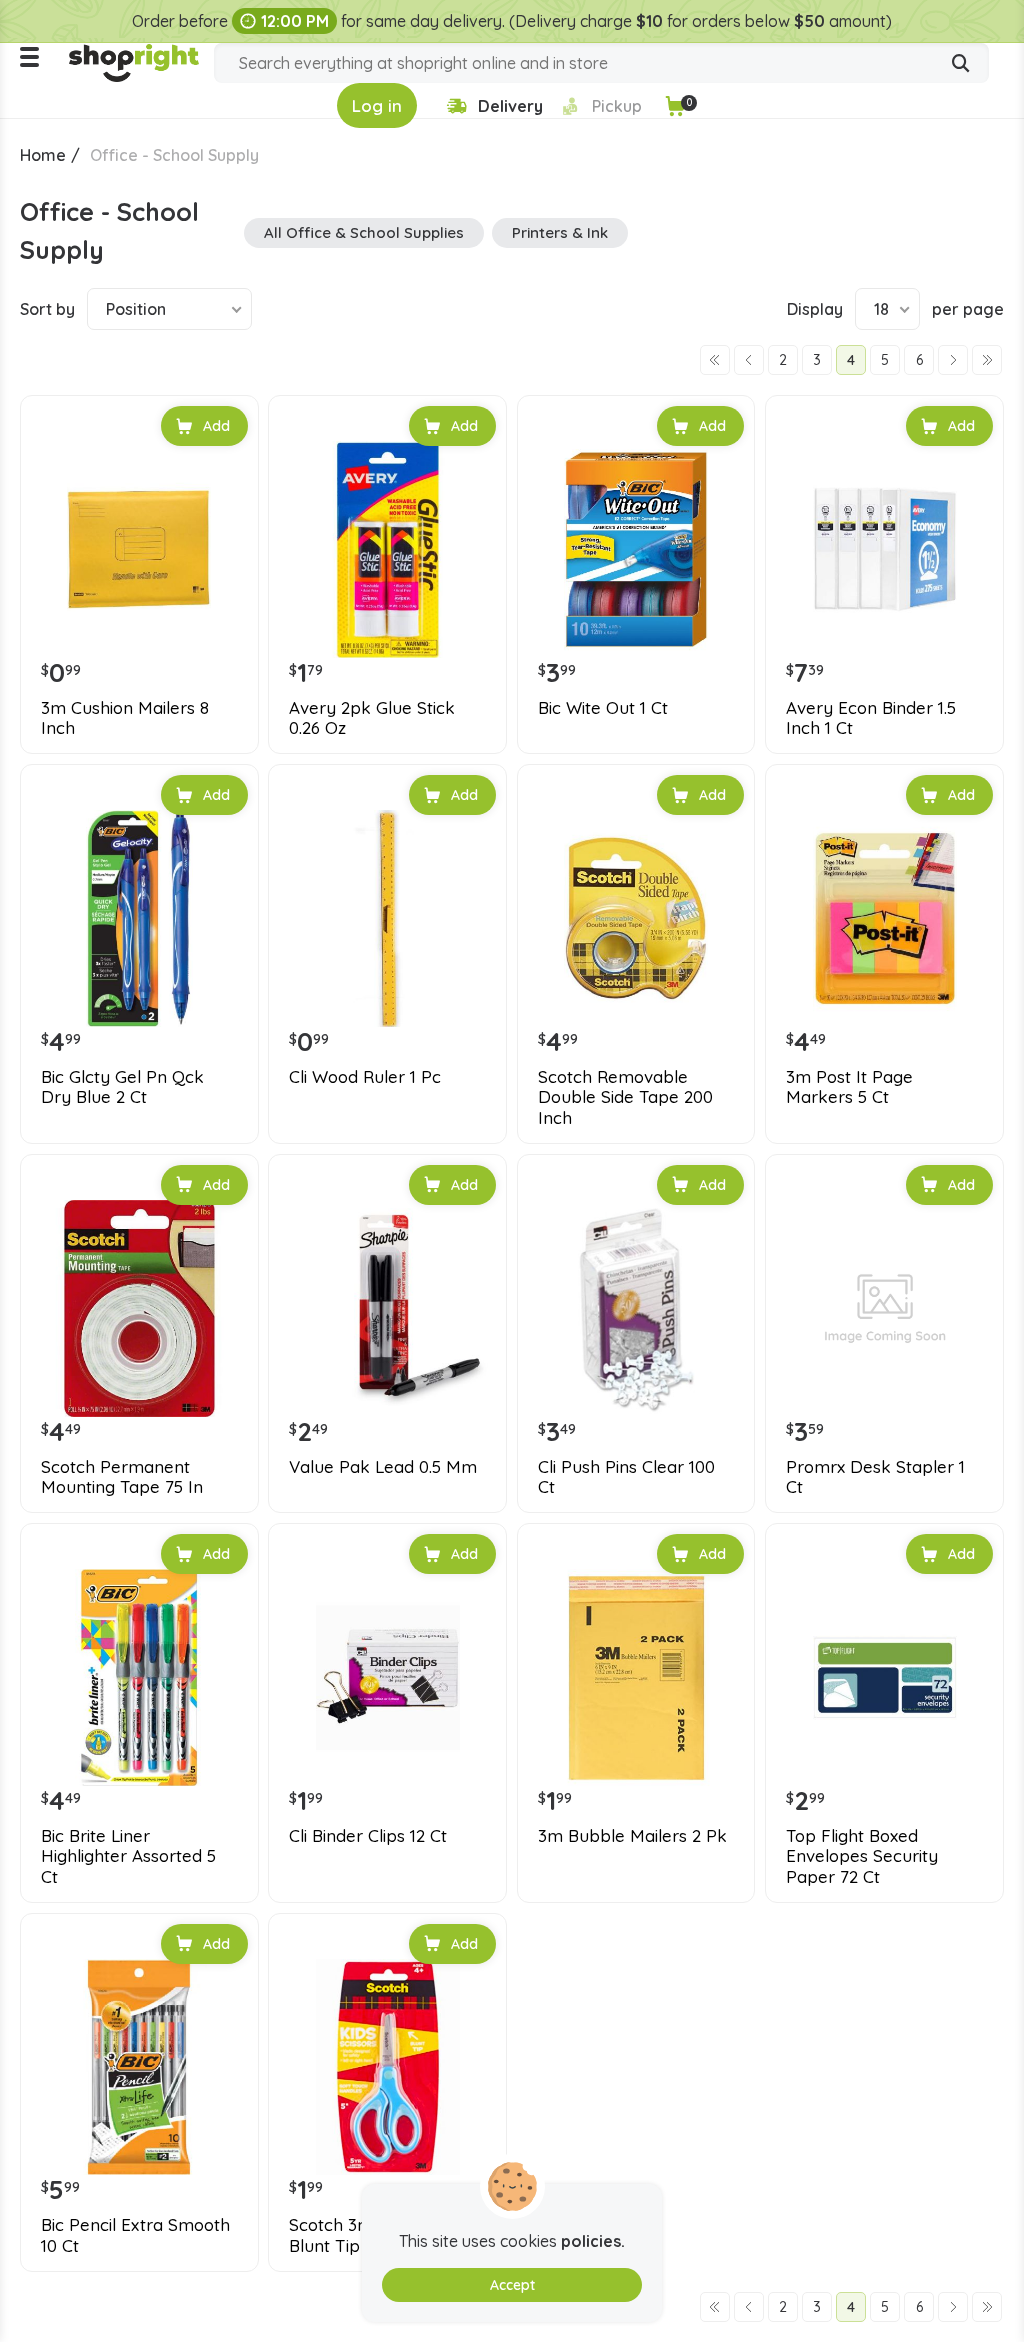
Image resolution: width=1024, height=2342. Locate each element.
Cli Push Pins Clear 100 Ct (626, 1477)
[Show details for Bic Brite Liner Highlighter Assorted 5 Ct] (139, 1677)
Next (953, 360)
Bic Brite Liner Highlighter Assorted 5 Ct (128, 1856)
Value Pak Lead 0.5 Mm (383, 1467)
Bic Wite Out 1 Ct (603, 708)
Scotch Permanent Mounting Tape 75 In (122, 1477)
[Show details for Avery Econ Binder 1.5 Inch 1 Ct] (884, 549)
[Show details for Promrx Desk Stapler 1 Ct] (884, 1308)
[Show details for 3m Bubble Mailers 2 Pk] (636, 1677)
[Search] (961, 65)
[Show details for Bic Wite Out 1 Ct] (636, 549)
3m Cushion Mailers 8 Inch (125, 718)
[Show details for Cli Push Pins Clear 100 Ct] (636, 1308)
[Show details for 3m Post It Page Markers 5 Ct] (884, 918)
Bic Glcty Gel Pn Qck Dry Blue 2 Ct (122, 1087)
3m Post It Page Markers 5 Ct (849, 1087)
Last (987, 360)
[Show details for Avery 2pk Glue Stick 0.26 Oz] (387, 549)
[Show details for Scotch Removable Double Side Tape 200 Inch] (636, 918)
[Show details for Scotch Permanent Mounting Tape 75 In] (139, 1308)
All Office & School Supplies (364, 232)
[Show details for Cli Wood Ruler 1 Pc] (387, 918)
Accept (512, 2285)
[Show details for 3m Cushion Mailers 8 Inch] (139, 549)
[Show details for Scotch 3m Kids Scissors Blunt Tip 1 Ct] (387, 2067)
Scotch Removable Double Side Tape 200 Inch (625, 1097)
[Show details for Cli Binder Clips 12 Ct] (387, 1677)
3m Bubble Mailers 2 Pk (632, 1836)
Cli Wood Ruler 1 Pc (365, 1077)
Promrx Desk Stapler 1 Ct (875, 1477)
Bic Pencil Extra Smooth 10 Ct (135, 2235)
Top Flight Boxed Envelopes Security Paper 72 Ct (862, 1856)
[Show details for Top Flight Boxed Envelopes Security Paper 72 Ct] (884, 1677)
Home (43, 155)
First (715, 360)
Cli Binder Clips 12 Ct (368, 1836)
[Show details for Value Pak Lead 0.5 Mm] (387, 1308)
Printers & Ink (560, 232)
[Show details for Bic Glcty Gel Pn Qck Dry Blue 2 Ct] (139, 918)
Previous (749, 360)
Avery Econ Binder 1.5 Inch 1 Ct (871, 718)
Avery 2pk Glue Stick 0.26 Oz (372, 718)
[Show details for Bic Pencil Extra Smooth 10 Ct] (139, 2067)
